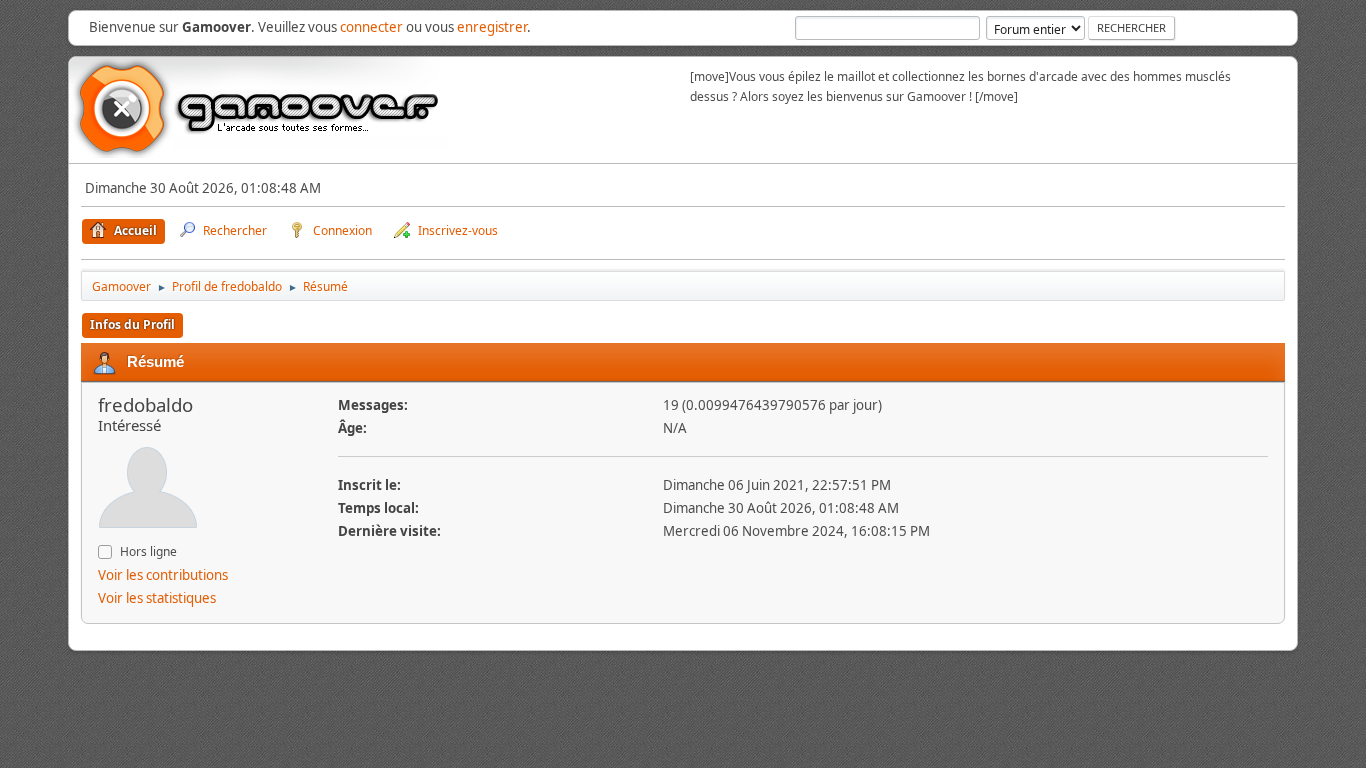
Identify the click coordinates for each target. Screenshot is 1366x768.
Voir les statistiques (157, 598)
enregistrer (492, 27)
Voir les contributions (163, 575)
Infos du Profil (132, 324)
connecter (371, 27)
